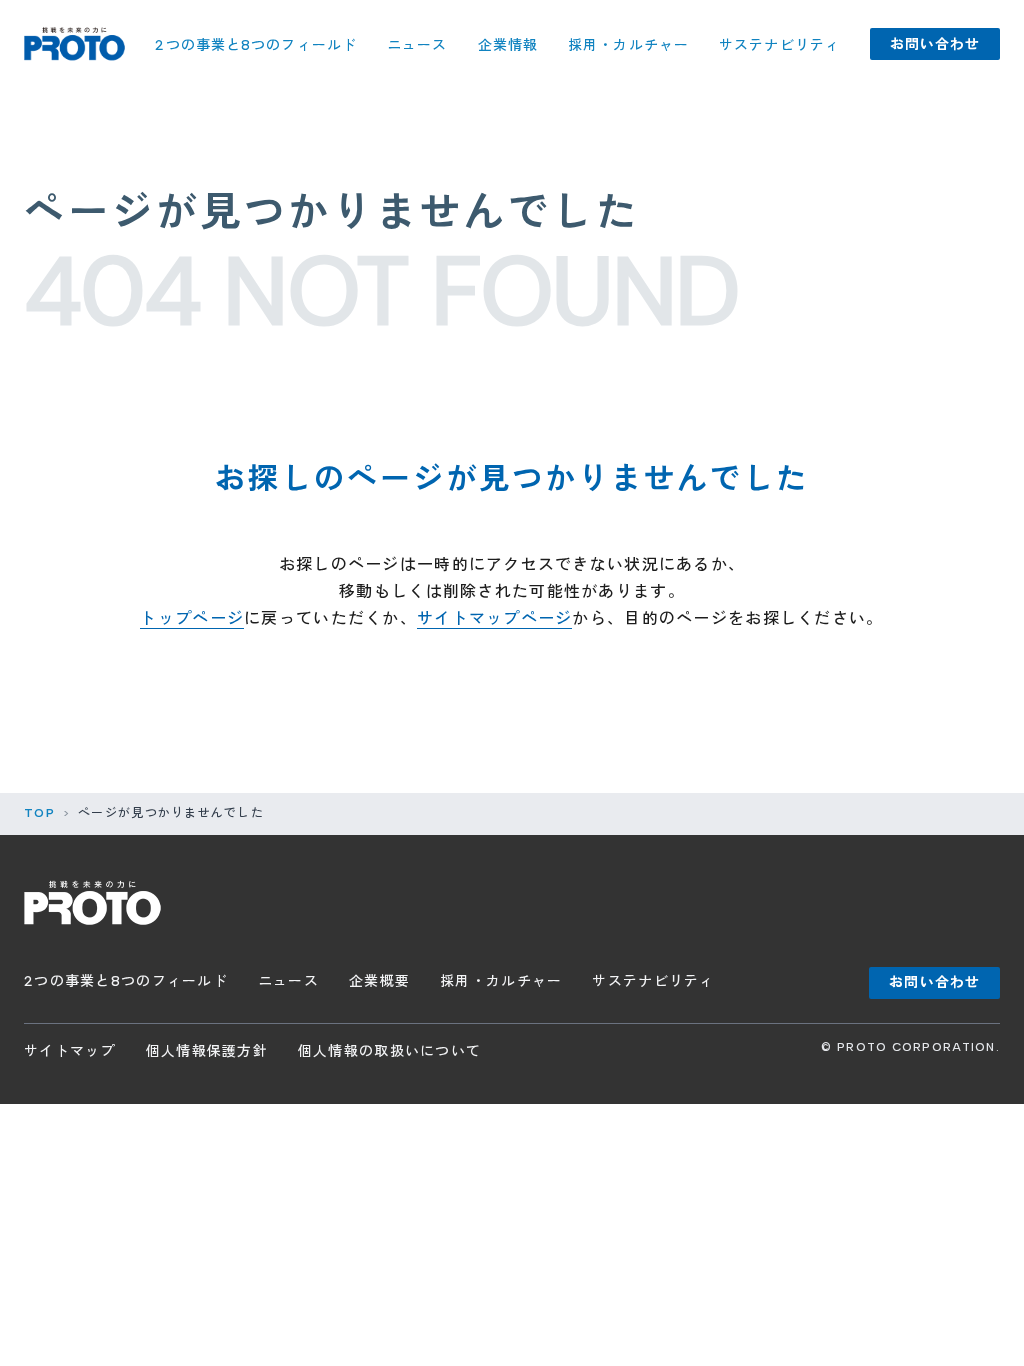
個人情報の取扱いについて (389, 1051)
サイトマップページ (495, 618)
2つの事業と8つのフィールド (256, 45)
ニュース (417, 45)
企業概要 (379, 981)
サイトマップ (70, 1051)
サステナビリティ (779, 45)
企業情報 (508, 45)
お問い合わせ (935, 44)
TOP (39, 813)
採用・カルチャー (628, 45)
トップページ (192, 618)
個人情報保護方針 (207, 1051)
